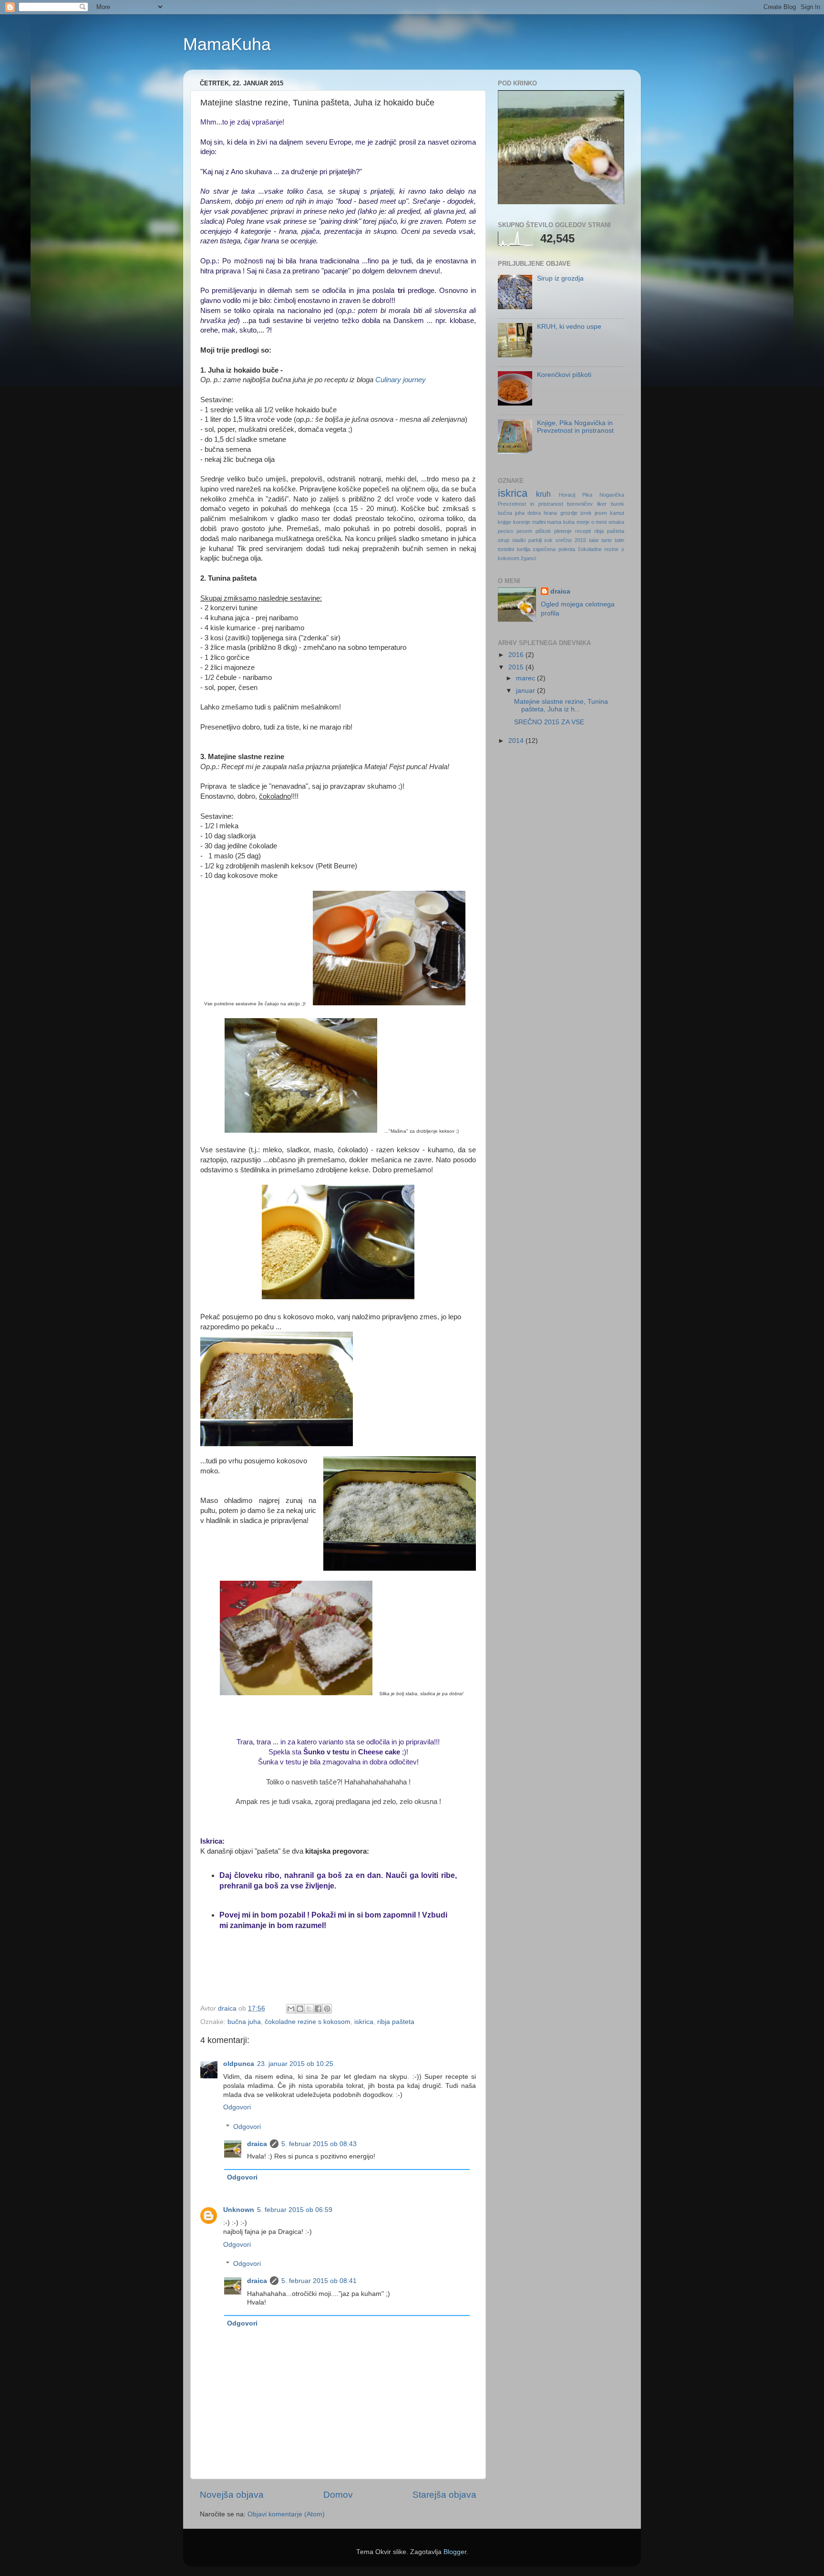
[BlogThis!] (300, 2009)
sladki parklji (527, 540)
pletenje (563, 531)
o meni (599, 522)
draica (257, 2144)
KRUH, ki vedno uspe (569, 327)
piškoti (543, 531)
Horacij (567, 495)
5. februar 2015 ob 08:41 (319, 2281)
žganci (528, 558)
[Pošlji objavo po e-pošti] (291, 2009)
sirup (504, 540)
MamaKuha (227, 44)
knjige (505, 522)
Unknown (239, 2210)
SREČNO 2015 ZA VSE (549, 722)
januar (526, 691)
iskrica (364, 2022)
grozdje (569, 513)
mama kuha (561, 522)
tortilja (524, 549)
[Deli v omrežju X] (309, 2009)
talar (594, 540)
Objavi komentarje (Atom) (286, 2514)
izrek (586, 513)
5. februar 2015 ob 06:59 (295, 2210)
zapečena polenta (554, 549)
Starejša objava (444, 2495)
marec (526, 678)
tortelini (506, 549)
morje (583, 522)
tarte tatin (613, 540)
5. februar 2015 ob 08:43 (319, 2144)
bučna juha (244, 2022)
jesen (601, 513)
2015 (517, 667)
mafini (539, 522)
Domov (338, 2495)
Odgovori (237, 2107)
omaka (616, 522)
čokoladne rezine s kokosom (308, 2022)
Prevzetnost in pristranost (530, 504)
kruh (543, 494)
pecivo (505, 531)
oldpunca (239, 2064)
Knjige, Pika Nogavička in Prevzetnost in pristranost (575, 427)
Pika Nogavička (603, 495)
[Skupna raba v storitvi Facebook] (318, 2009)
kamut (617, 513)
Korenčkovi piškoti (564, 375)
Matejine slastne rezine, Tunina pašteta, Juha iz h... (561, 705)
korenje (522, 522)
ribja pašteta (396, 2022)
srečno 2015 (571, 540)
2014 (517, 741)
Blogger (455, 2552)
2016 (517, 655)
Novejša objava (232, 2495)
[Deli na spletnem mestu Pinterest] (327, 2009)
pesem (524, 531)
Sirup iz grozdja (560, 278)
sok (548, 540)
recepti (583, 531)
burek (618, 504)
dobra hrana (542, 513)
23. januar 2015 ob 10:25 (295, 2064)
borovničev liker (587, 504)
